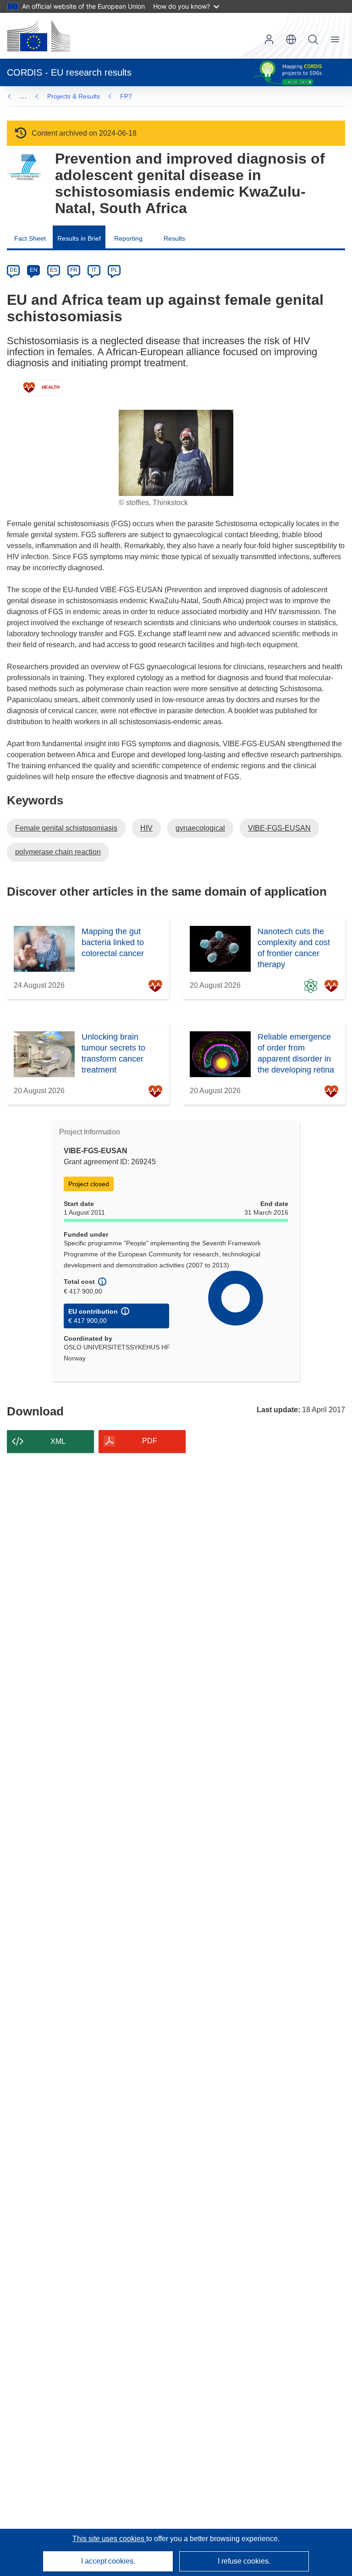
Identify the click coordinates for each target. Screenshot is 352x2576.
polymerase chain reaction (58, 852)
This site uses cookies (109, 2539)
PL (114, 270)
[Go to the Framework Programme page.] (24, 168)
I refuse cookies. (244, 2561)
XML (58, 1441)
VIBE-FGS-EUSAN (279, 828)
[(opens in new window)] (38, 36)
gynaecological (200, 828)
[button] (291, 39)
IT (94, 270)
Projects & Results (74, 96)
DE (14, 270)
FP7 (126, 96)
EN (34, 270)
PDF (150, 1441)
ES (54, 270)
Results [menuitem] (174, 238)
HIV (146, 828)
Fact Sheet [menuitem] (30, 238)
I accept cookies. (108, 2561)
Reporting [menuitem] (128, 238)
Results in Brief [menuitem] (79, 238)
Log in (269, 39)
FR (74, 270)
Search (313, 39)
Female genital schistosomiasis (66, 828)
